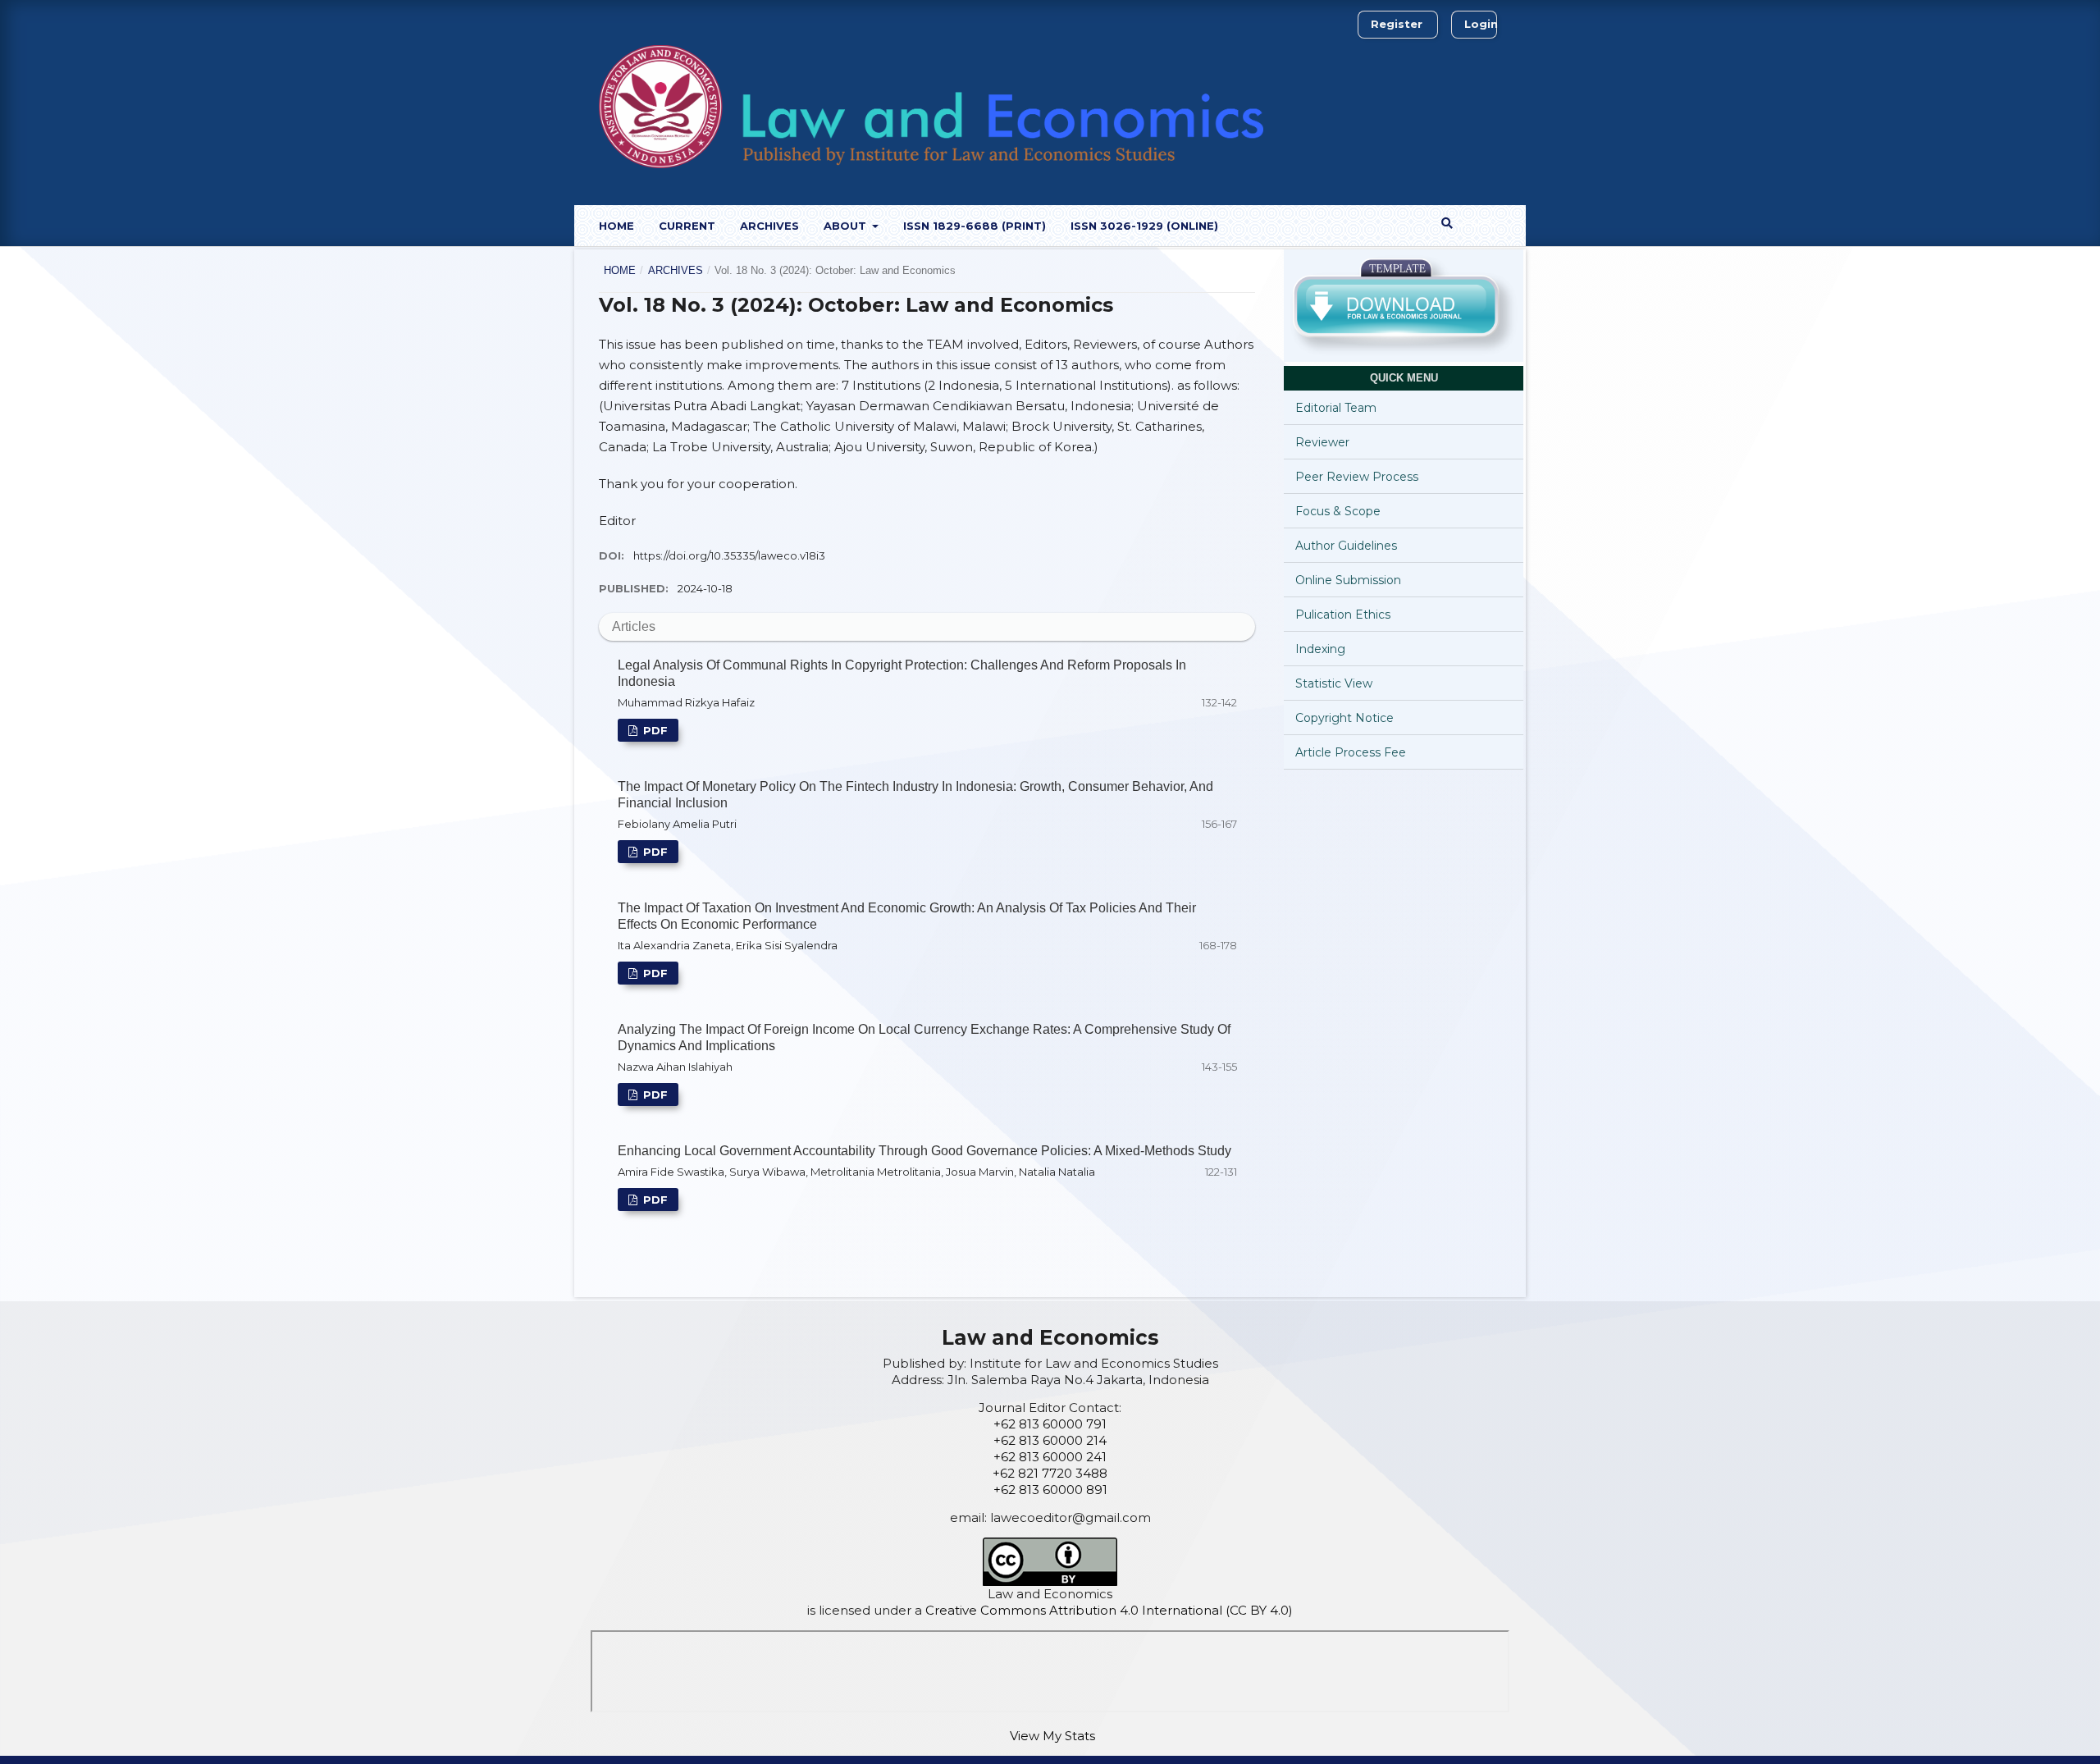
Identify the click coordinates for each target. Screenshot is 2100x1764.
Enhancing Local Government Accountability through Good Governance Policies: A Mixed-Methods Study (924, 1151)
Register (1397, 24)
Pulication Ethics (1343, 615)
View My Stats (1052, 1736)
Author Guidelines (1346, 546)
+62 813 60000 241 (1050, 1457)
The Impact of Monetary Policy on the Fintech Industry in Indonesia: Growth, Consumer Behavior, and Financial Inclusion (915, 795)
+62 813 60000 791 (1050, 1424)
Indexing (1320, 649)
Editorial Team (1336, 408)
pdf (654, 730)
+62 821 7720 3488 (1050, 1473)
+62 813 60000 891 (1050, 1490)
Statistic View (1334, 683)
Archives (769, 226)
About (847, 226)
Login (1481, 24)
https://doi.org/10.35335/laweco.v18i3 (729, 555)
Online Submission (1348, 580)
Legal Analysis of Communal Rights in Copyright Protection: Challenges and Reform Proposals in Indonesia (902, 673)
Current (687, 226)
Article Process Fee (1351, 752)
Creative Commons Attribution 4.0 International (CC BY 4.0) (1109, 1610)
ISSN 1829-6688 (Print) (975, 226)
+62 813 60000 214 (1050, 1440)
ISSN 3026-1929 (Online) (1144, 226)
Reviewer (1322, 442)
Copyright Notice (1344, 718)
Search (1474, 223)
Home (616, 226)
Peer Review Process (1357, 477)
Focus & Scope (1338, 511)
